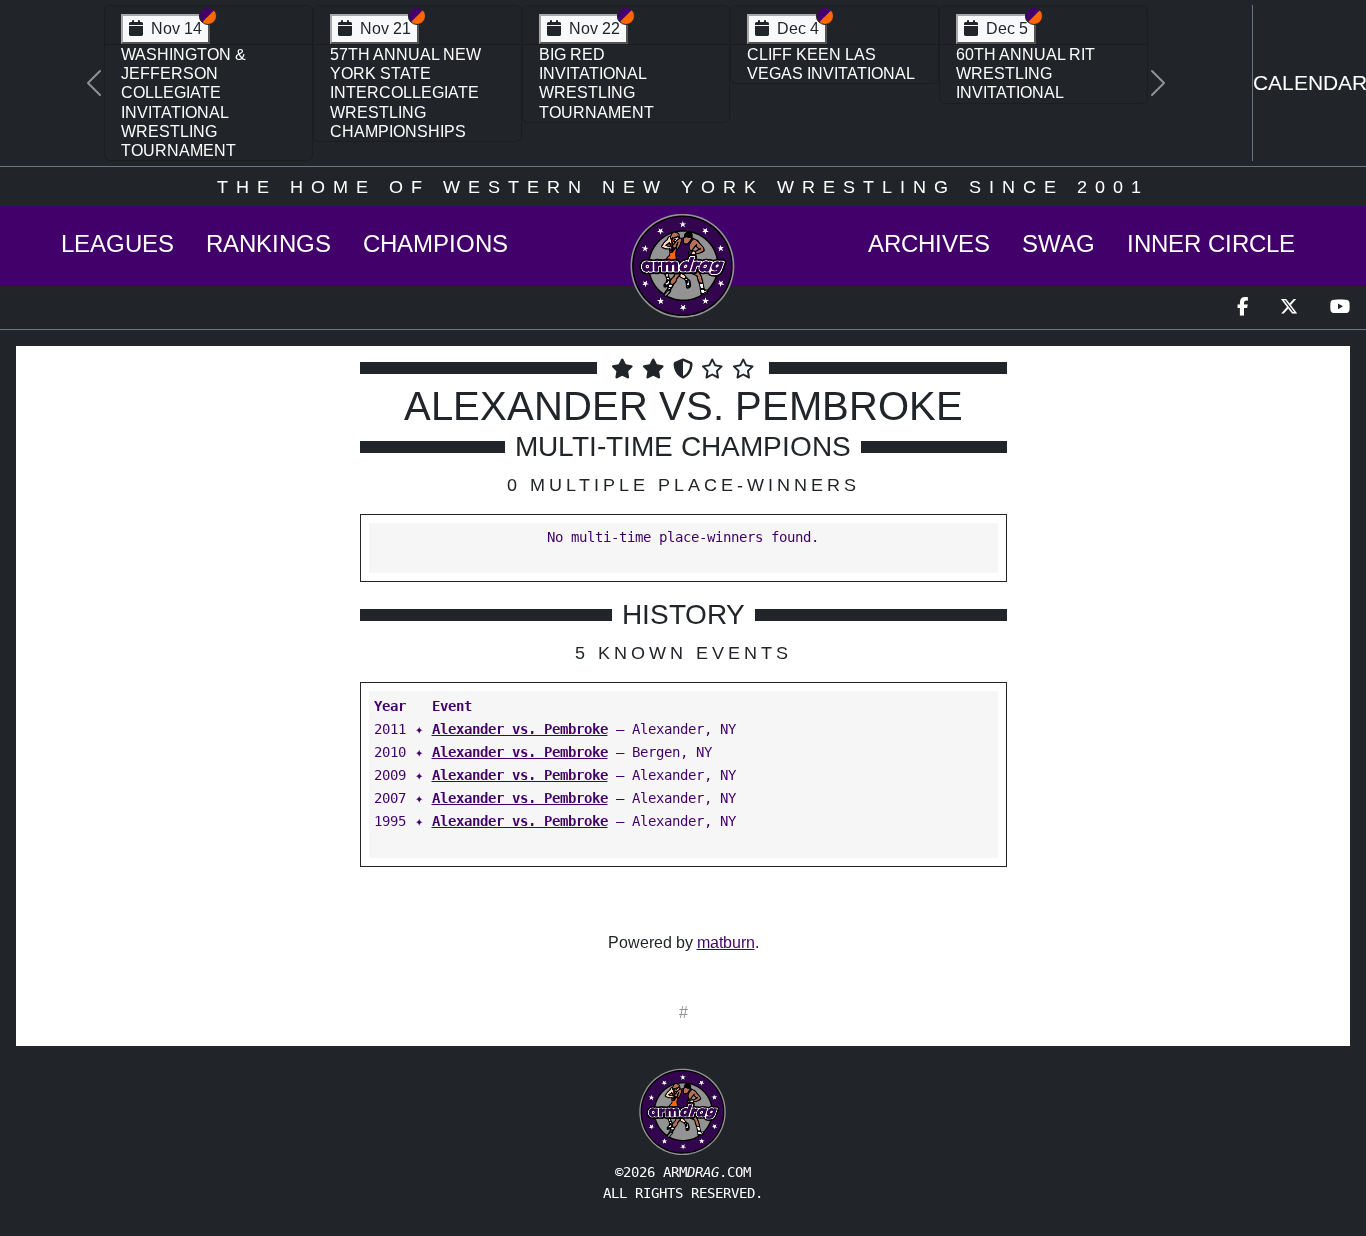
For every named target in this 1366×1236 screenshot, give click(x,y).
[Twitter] (1289, 307)
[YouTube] (1340, 307)
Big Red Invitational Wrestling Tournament (596, 83)
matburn (726, 942)
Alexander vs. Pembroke (520, 729)
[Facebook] (1242, 307)
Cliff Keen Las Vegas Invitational (831, 64)
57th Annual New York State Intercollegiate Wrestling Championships (405, 93)
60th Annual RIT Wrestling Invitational (1025, 73)
